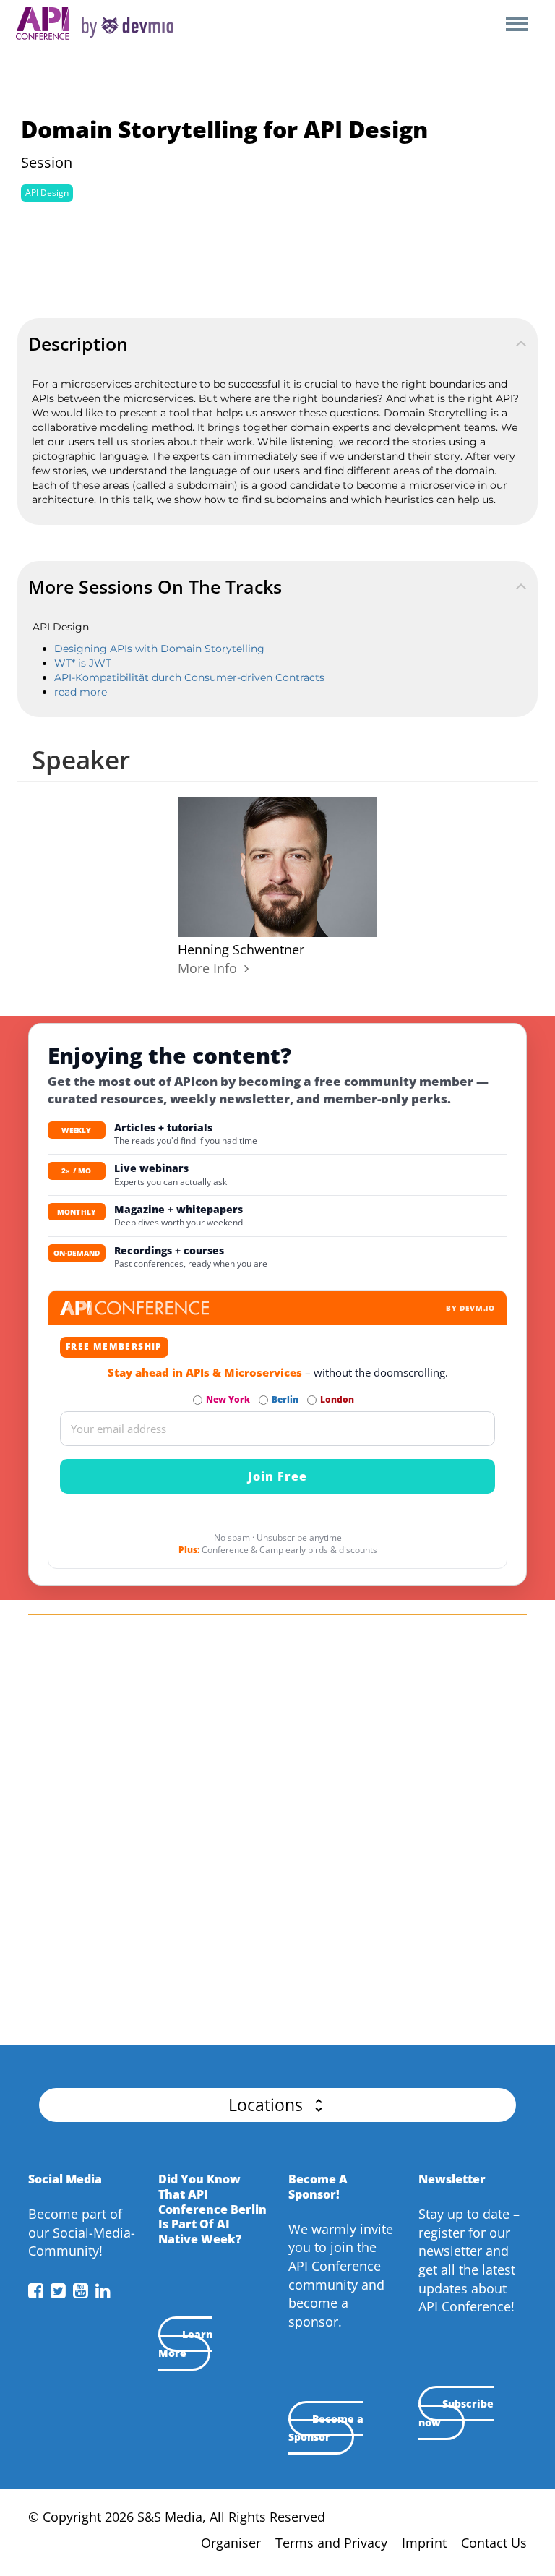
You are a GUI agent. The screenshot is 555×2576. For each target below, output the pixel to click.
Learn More (185, 2344)
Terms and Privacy (331, 2543)
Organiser (231, 2543)
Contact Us (494, 2543)
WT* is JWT (83, 663)
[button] (277, 2105)
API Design (47, 193)
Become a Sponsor (326, 2428)
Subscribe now (456, 2413)
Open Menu (516, 25)
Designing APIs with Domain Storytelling (159, 649)
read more (81, 692)
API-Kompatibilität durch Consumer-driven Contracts (189, 677)
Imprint (424, 2543)
